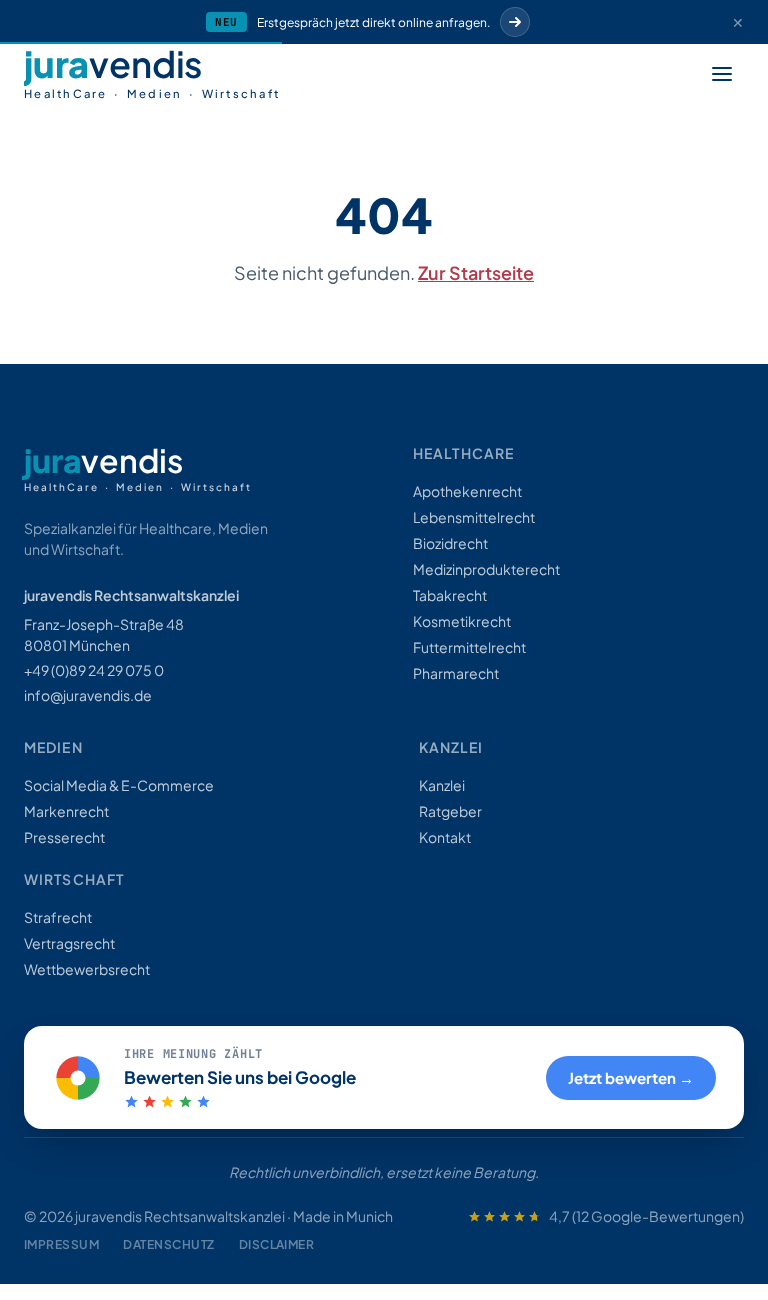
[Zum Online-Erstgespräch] (515, 22)
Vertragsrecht (69, 943)
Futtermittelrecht (469, 647)
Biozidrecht (450, 543)
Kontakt (445, 837)
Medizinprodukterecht (486, 569)
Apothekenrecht (467, 491)
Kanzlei (442, 785)
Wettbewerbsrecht (87, 969)
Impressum (61, 1244)
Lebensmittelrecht (474, 517)
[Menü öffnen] (722, 74)
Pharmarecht (456, 673)
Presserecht (64, 837)
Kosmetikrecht (462, 621)
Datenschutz (168, 1244)
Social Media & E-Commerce (119, 785)
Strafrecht (58, 917)
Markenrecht (66, 811)
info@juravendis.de (88, 695)
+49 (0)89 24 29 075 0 (94, 670)
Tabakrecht (450, 595)
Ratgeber (450, 811)
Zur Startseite (476, 272)
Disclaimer (277, 1244)
